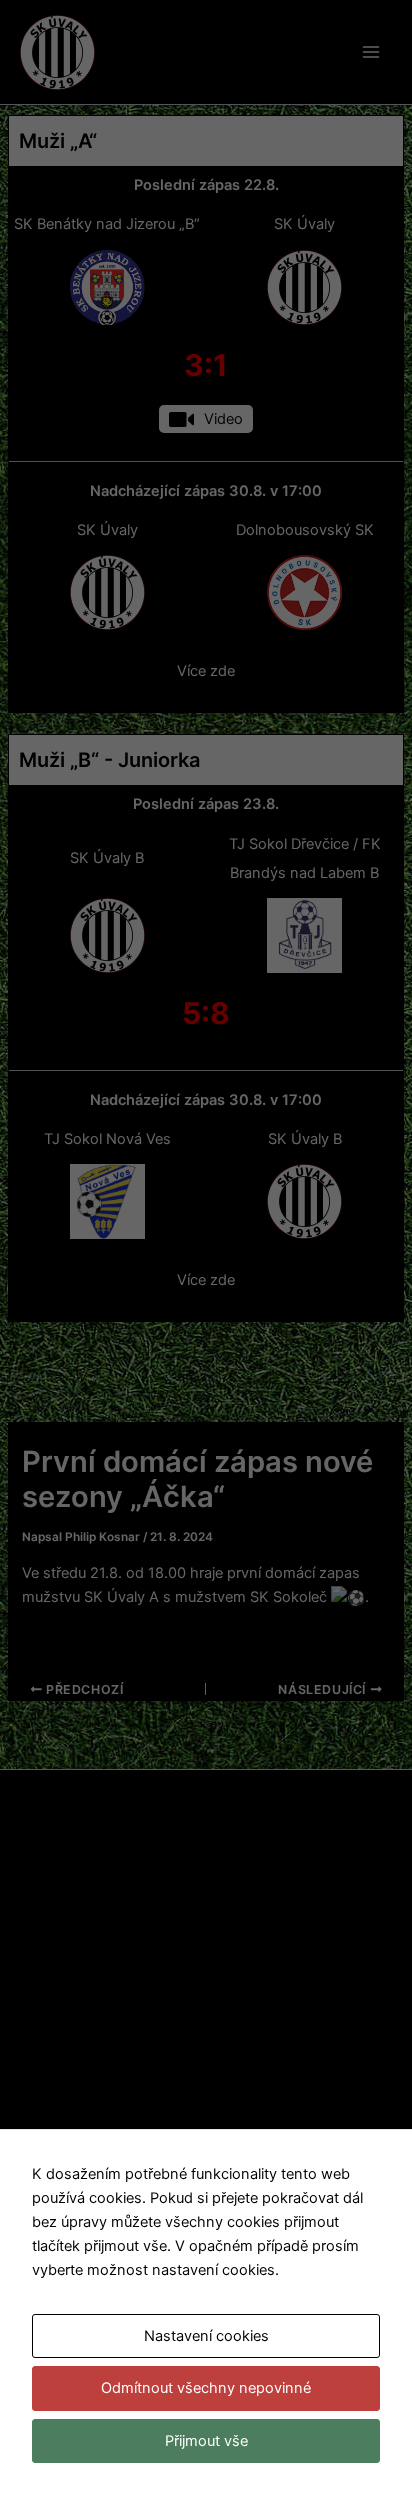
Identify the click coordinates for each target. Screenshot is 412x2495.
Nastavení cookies (206, 2336)
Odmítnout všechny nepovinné (206, 2388)
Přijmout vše (206, 2441)
